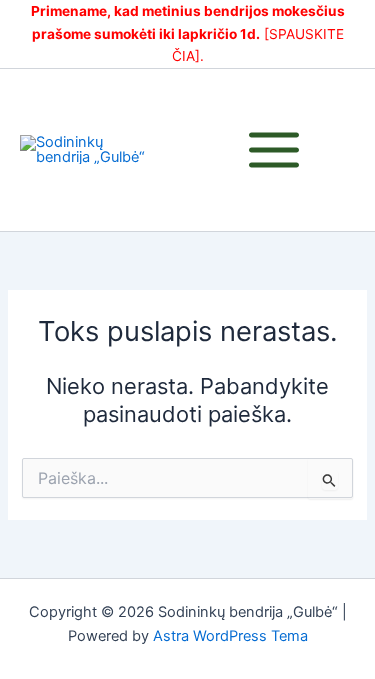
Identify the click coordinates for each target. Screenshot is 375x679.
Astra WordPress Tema (230, 636)
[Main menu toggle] (274, 150)
